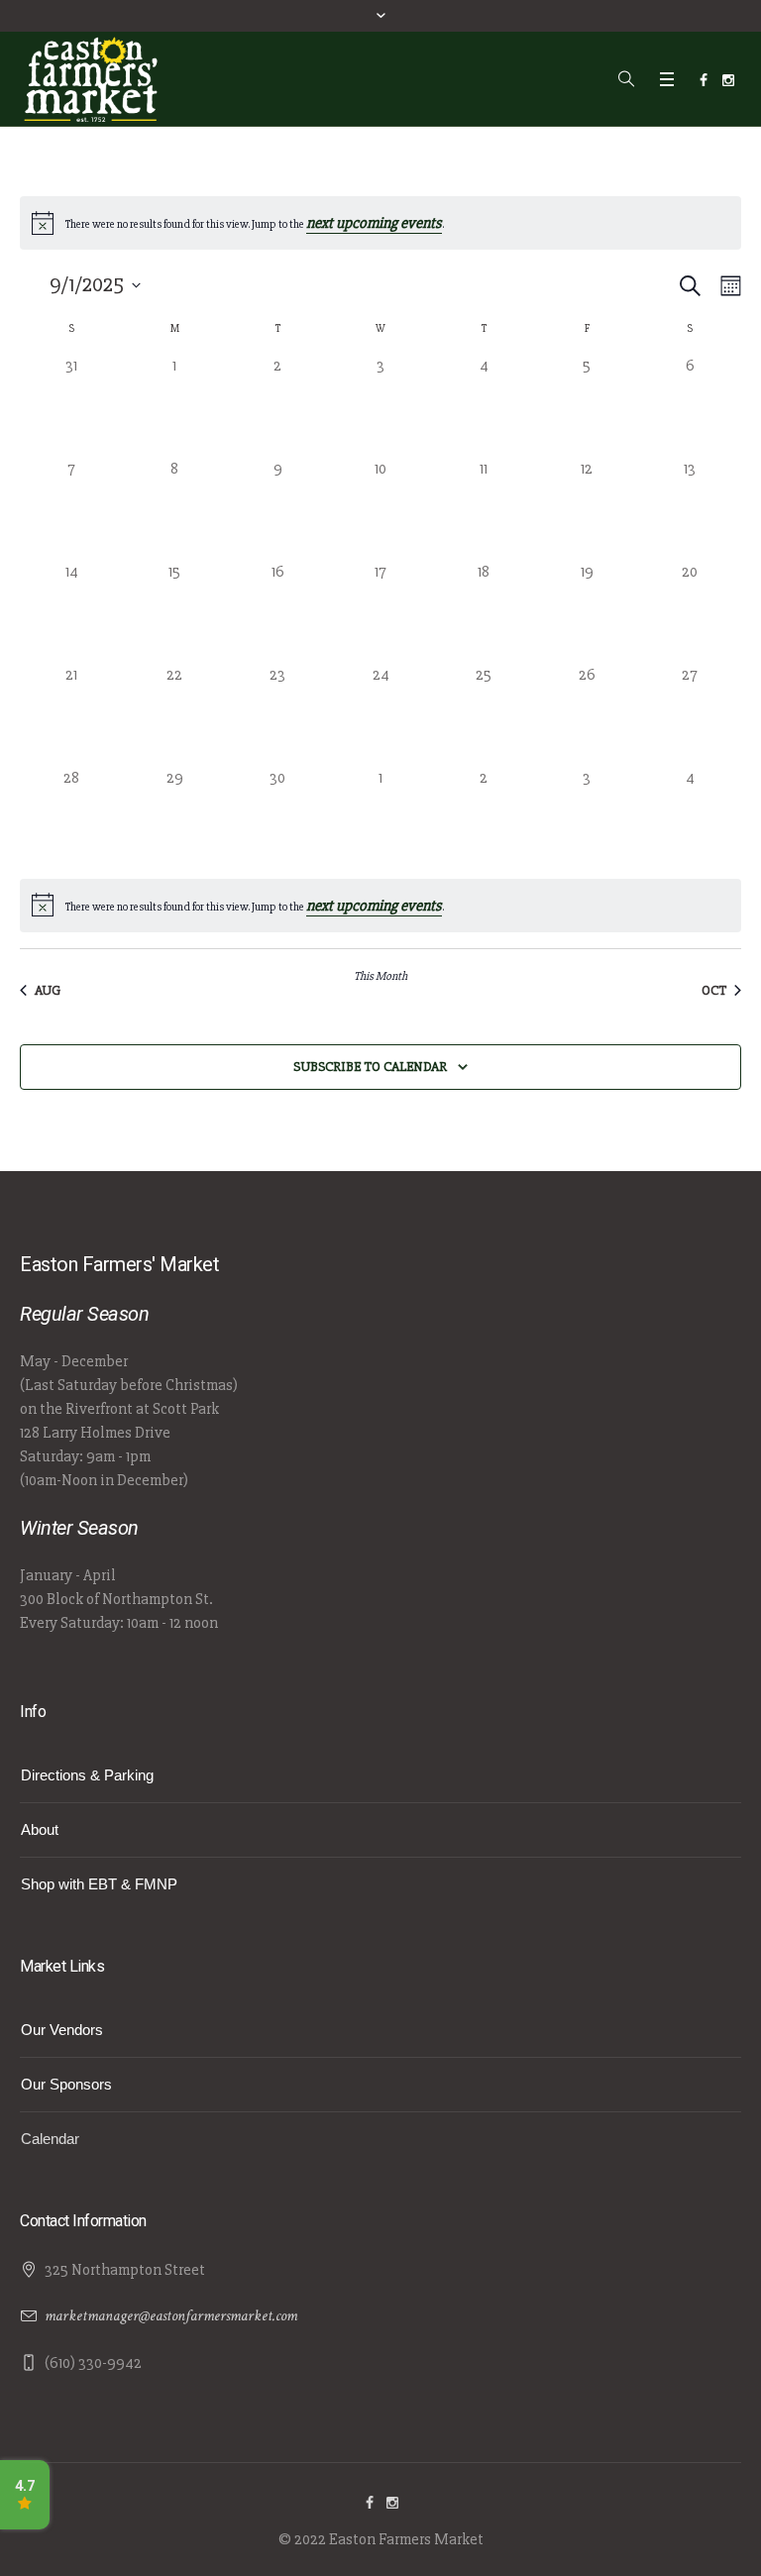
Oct (714, 990)
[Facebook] (704, 80)
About (40, 1829)
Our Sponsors (66, 2084)
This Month (380, 976)
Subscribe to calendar (370, 1067)
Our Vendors (62, 2030)
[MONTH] (727, 286)
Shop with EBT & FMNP (99, 1884)
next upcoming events (374, 223)
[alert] (380, 906)
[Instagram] (728, 80)
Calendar (50, 2139)
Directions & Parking (87, 1775)
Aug (48, 990)
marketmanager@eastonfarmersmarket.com (171, 2316)
